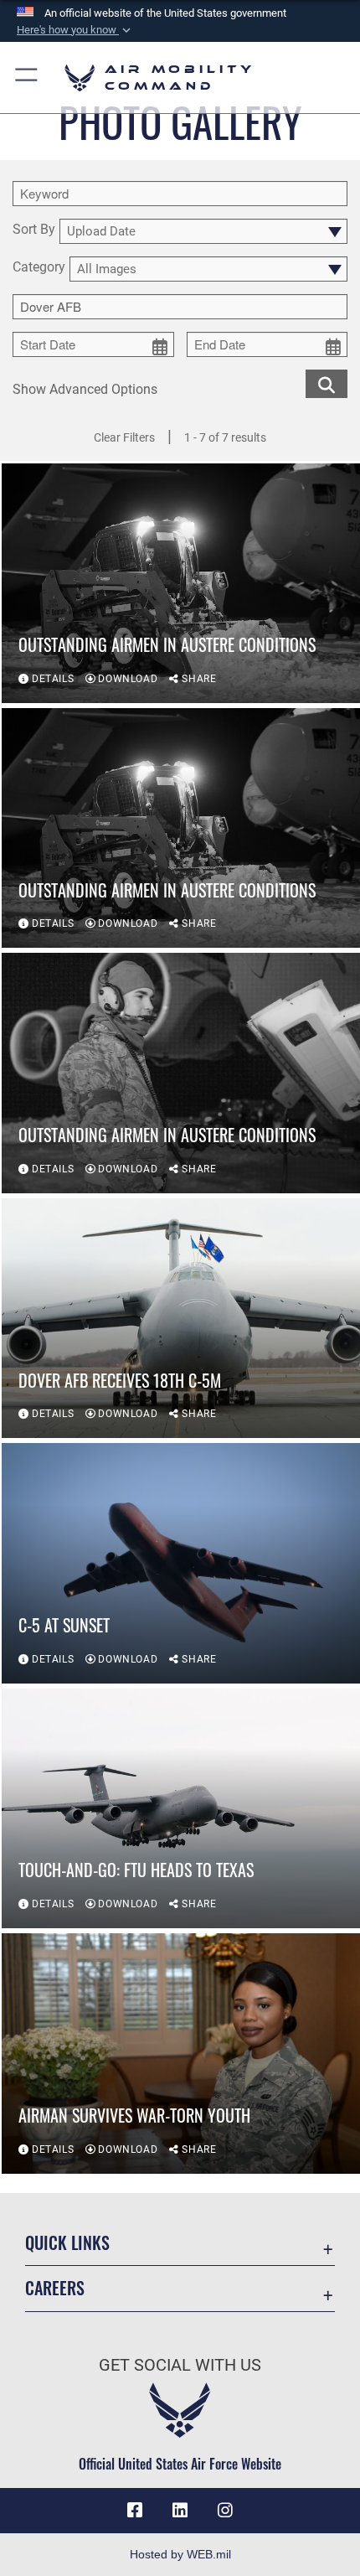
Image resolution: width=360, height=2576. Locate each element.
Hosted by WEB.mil (180, 2554)
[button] (75, 30)
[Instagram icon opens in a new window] (225, 2511)
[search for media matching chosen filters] (327, 383)
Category (39, 268)
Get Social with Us (180, 2365)
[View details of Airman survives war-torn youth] (181, 2053)
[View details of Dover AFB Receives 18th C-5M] (181, 1318)
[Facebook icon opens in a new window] (135, 2511)
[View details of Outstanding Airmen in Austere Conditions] (181, 583)
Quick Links (67, 2243)
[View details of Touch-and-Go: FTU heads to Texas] (181, 1808)
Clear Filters (124, 437)
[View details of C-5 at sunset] (181, 1563)
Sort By (34, 230)
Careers (55, 2288)
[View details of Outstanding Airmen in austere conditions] (181, 828)
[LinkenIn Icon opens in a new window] (180, 2511)
